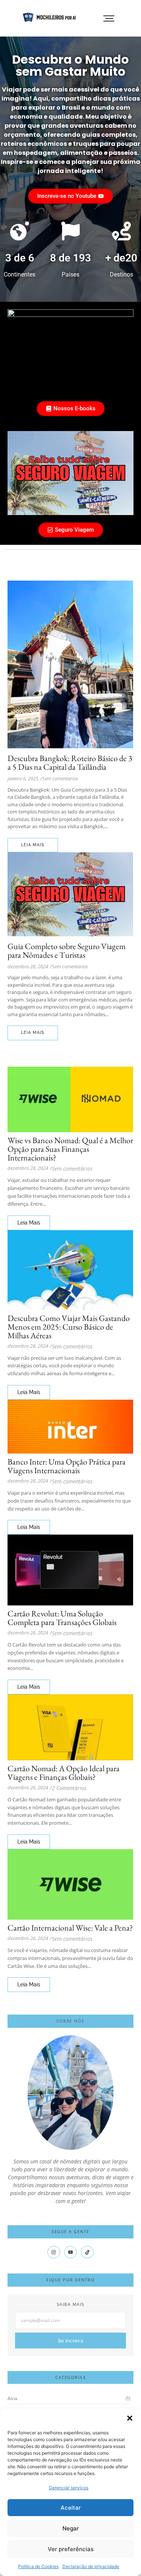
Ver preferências (71, 2549)
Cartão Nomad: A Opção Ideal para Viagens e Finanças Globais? (64, 1773)
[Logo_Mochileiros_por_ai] (50, 17)
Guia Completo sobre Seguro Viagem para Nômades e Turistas (67, 951)
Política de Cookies (38, 2566)
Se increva (70, 2341)
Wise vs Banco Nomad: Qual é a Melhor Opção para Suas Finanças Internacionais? (70, 1149)
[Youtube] (71, 2252)
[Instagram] (54, 2252)
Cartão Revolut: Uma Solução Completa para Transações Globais (62, 1618)
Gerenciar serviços (69, 2488)
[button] (130, 2418)
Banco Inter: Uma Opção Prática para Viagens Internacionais (67, 1466)
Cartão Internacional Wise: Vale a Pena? (70, 1928)
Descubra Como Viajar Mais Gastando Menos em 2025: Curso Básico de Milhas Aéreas (69, 1327)
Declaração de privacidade (91, 2566)
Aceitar (71, 2508)
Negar (71, 2528)
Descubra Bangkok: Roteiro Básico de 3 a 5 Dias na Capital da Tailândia (70, 763)
